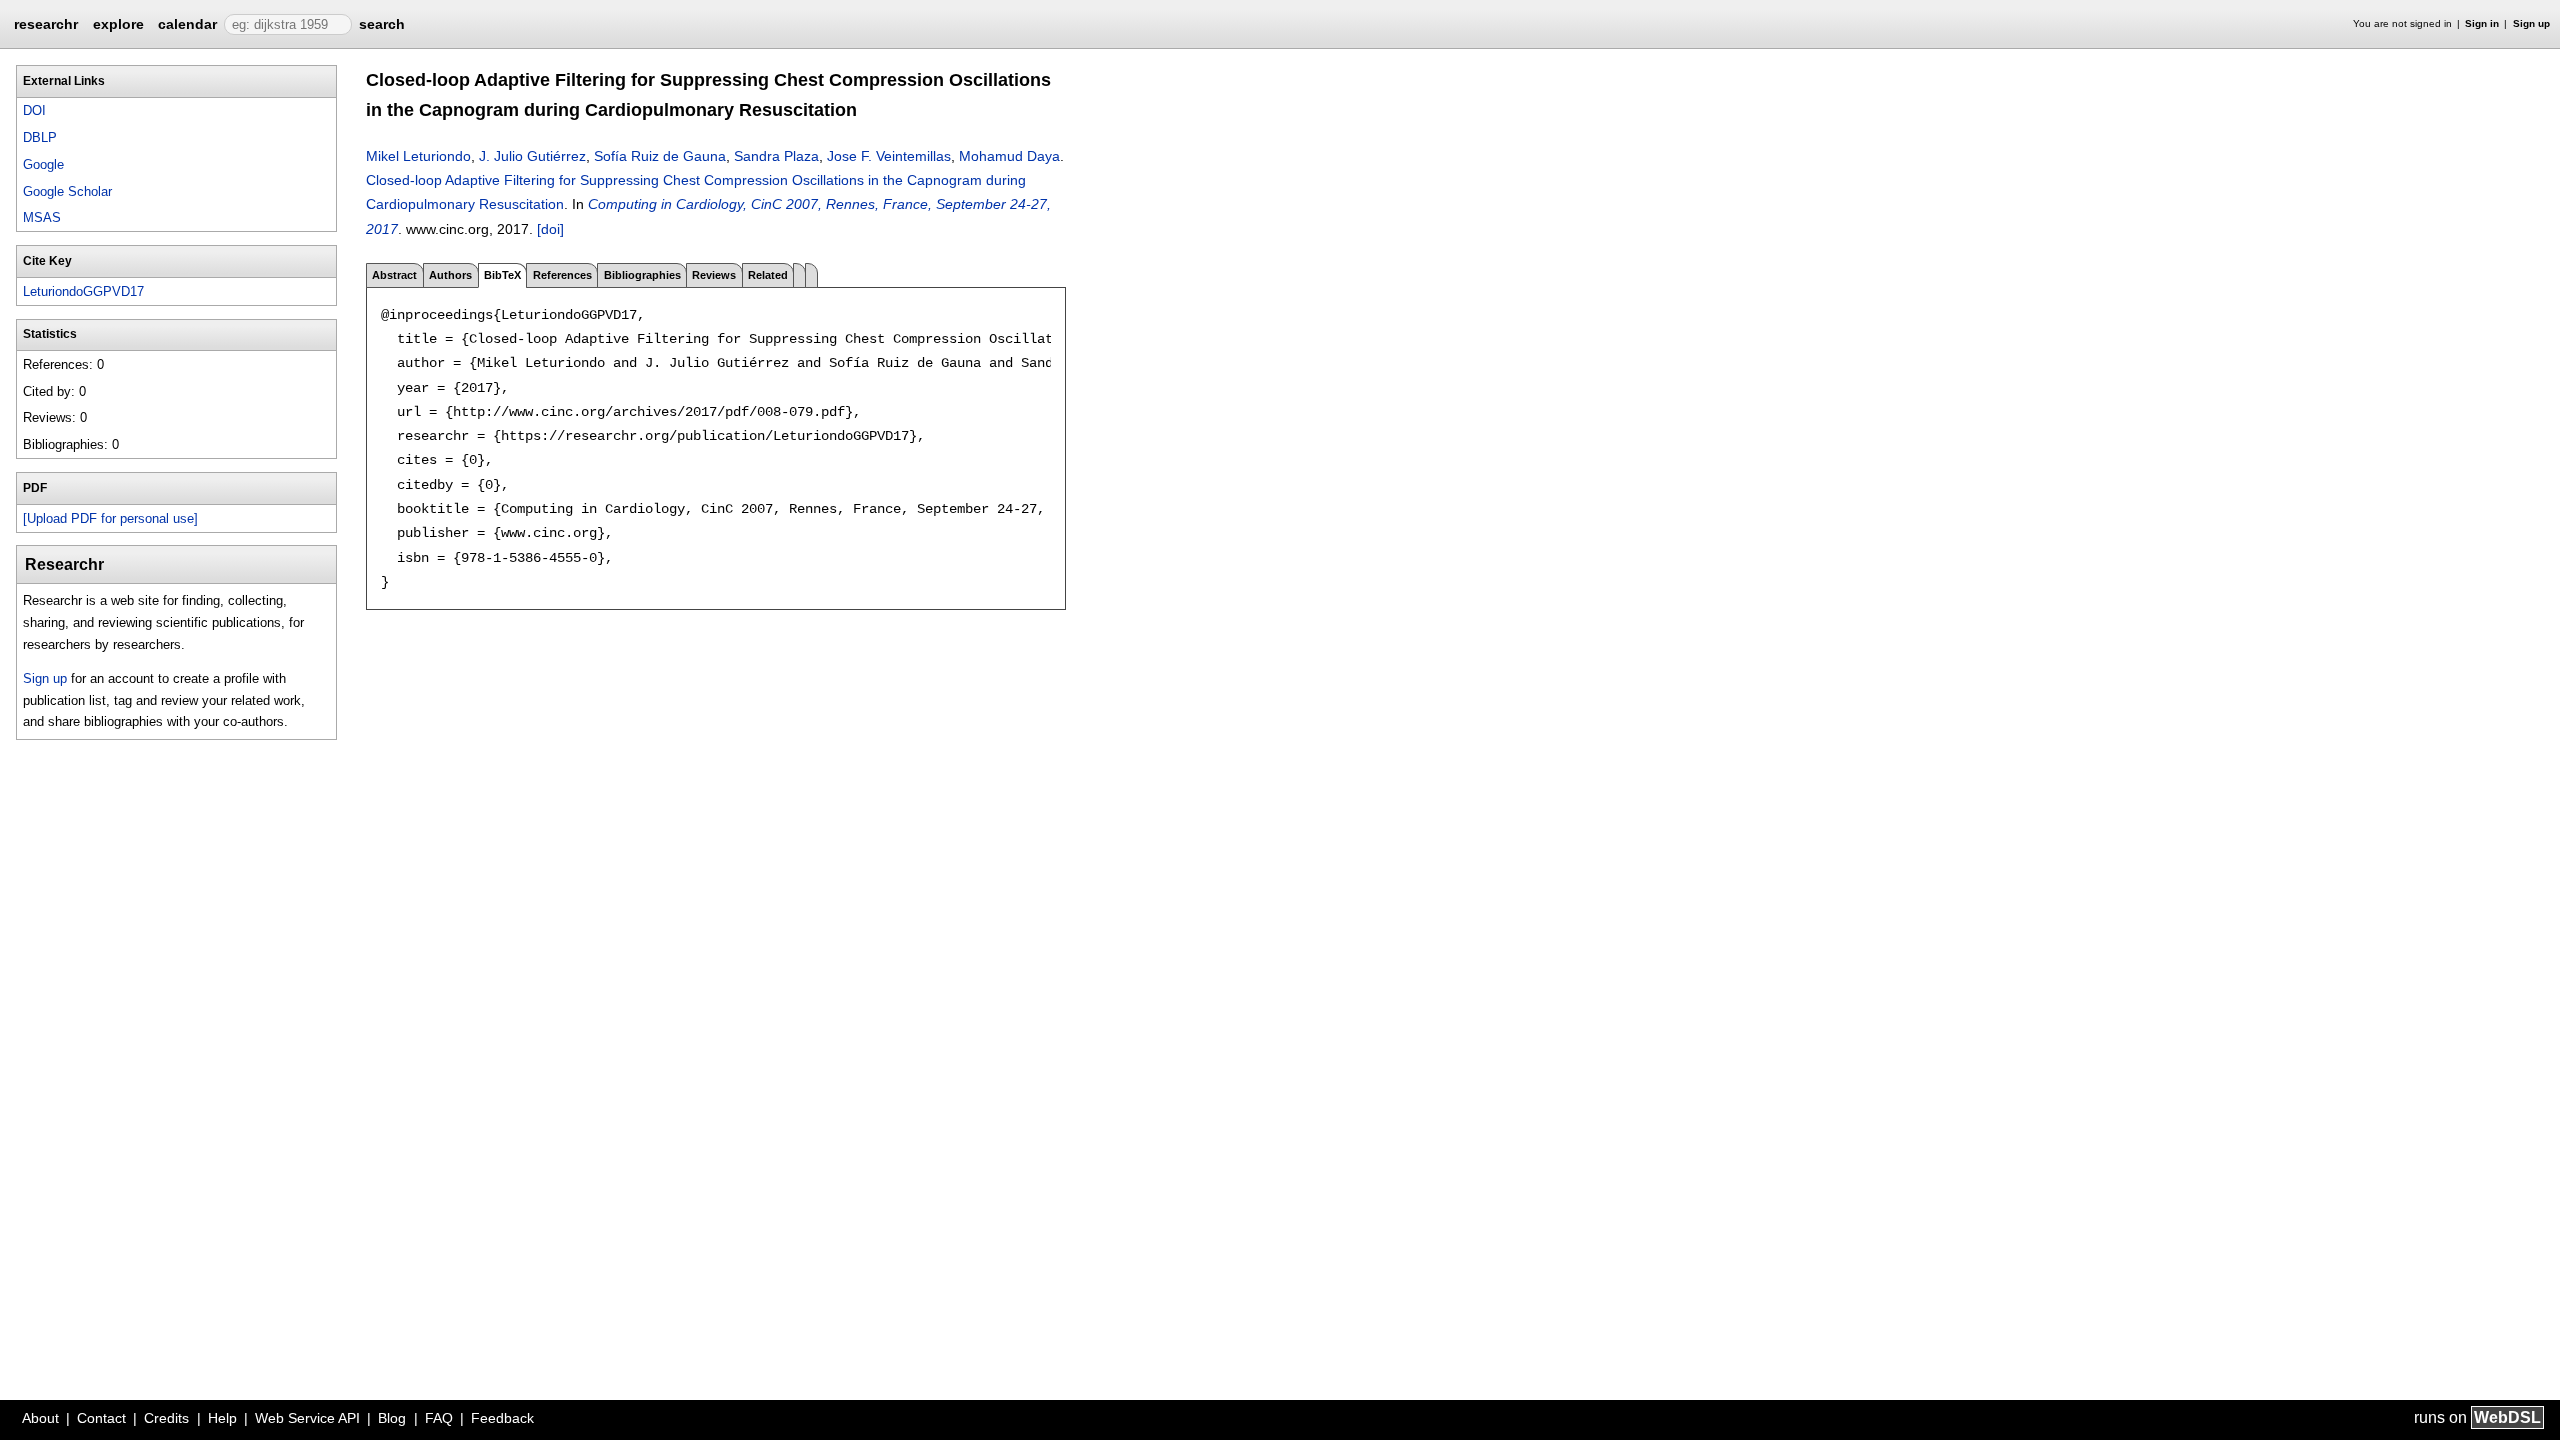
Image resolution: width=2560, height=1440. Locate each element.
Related (768, 275)
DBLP (40, 137)
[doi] (550, 229)
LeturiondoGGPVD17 (83, 291)
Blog (392, 1418)
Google (43, 164)
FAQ (439, 1418)
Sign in (2482, 23)
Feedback (502, 1418)
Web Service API (307, 1418)
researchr (46, 23)
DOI (34, 110)
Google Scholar (67, 191)
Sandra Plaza (776, 156)
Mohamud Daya (1009, 156)
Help (222, 1418)
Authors (450, 275)
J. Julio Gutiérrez (532, 156)
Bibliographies (642, 275)
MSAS (42, 217)
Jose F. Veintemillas (889, 156)
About (40, 1418)
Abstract (394, 275)
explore (118, 24)
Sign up (2531, 23)
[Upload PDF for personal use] (110, 518)
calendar (187, 24)
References (562, 275)
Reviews (714, 275)
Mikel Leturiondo (418, 156)
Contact (101, 1418)
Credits (166, 1418)
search (382, 24)
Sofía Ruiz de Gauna (660, 156)
